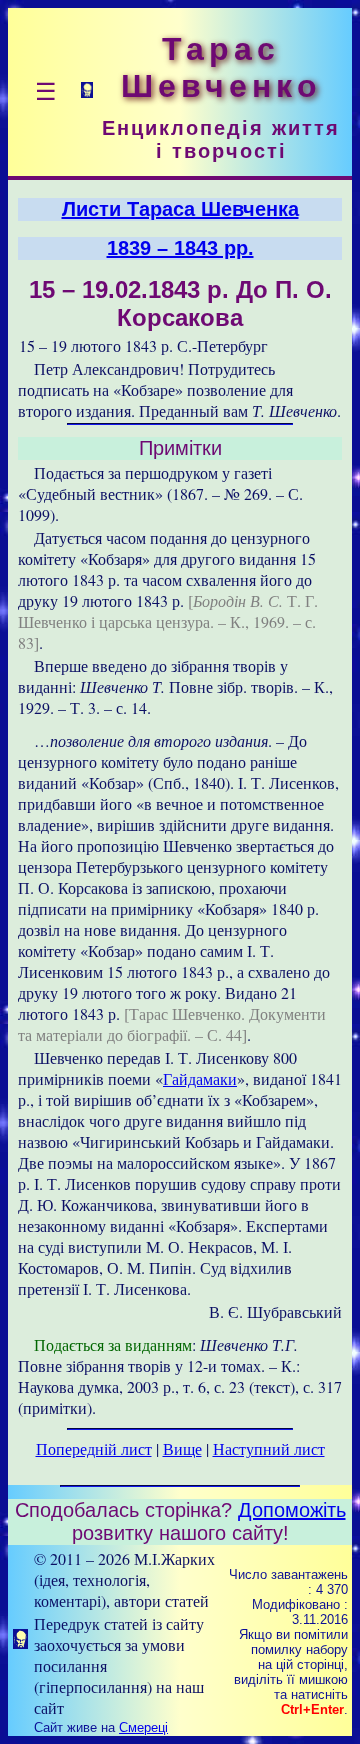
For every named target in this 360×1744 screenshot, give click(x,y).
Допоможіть (292, 1510)
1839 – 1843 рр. (180, 248)
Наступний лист (269, 1448)
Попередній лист (94, 1448)
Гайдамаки (200, 1078)
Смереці (143, 1727)
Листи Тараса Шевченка (180, 209)
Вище (182, 1448)
